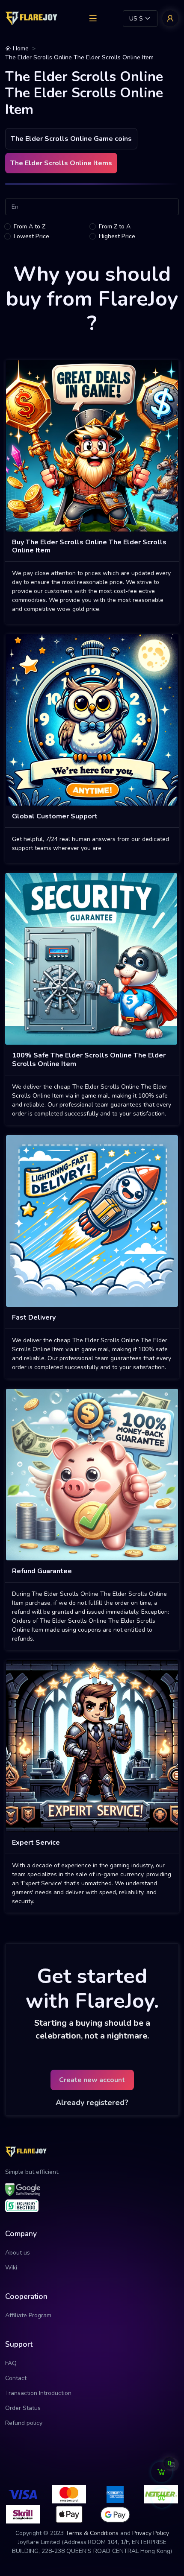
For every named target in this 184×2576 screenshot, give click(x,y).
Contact (16, 2378)
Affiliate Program (28, 2315)
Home (20, 48)
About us (18, 2253)
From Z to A (115, 226)
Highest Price (117, 236)
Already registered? (92, 2103)
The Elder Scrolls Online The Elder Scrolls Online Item (79, 57)
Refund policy (24, 2423)
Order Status (23, 2408)
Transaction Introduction (38, 2393)
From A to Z (30, 226)
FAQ (11, 2363)
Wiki (11, 2268)
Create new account (92, 2080)
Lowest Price (31, 236)
